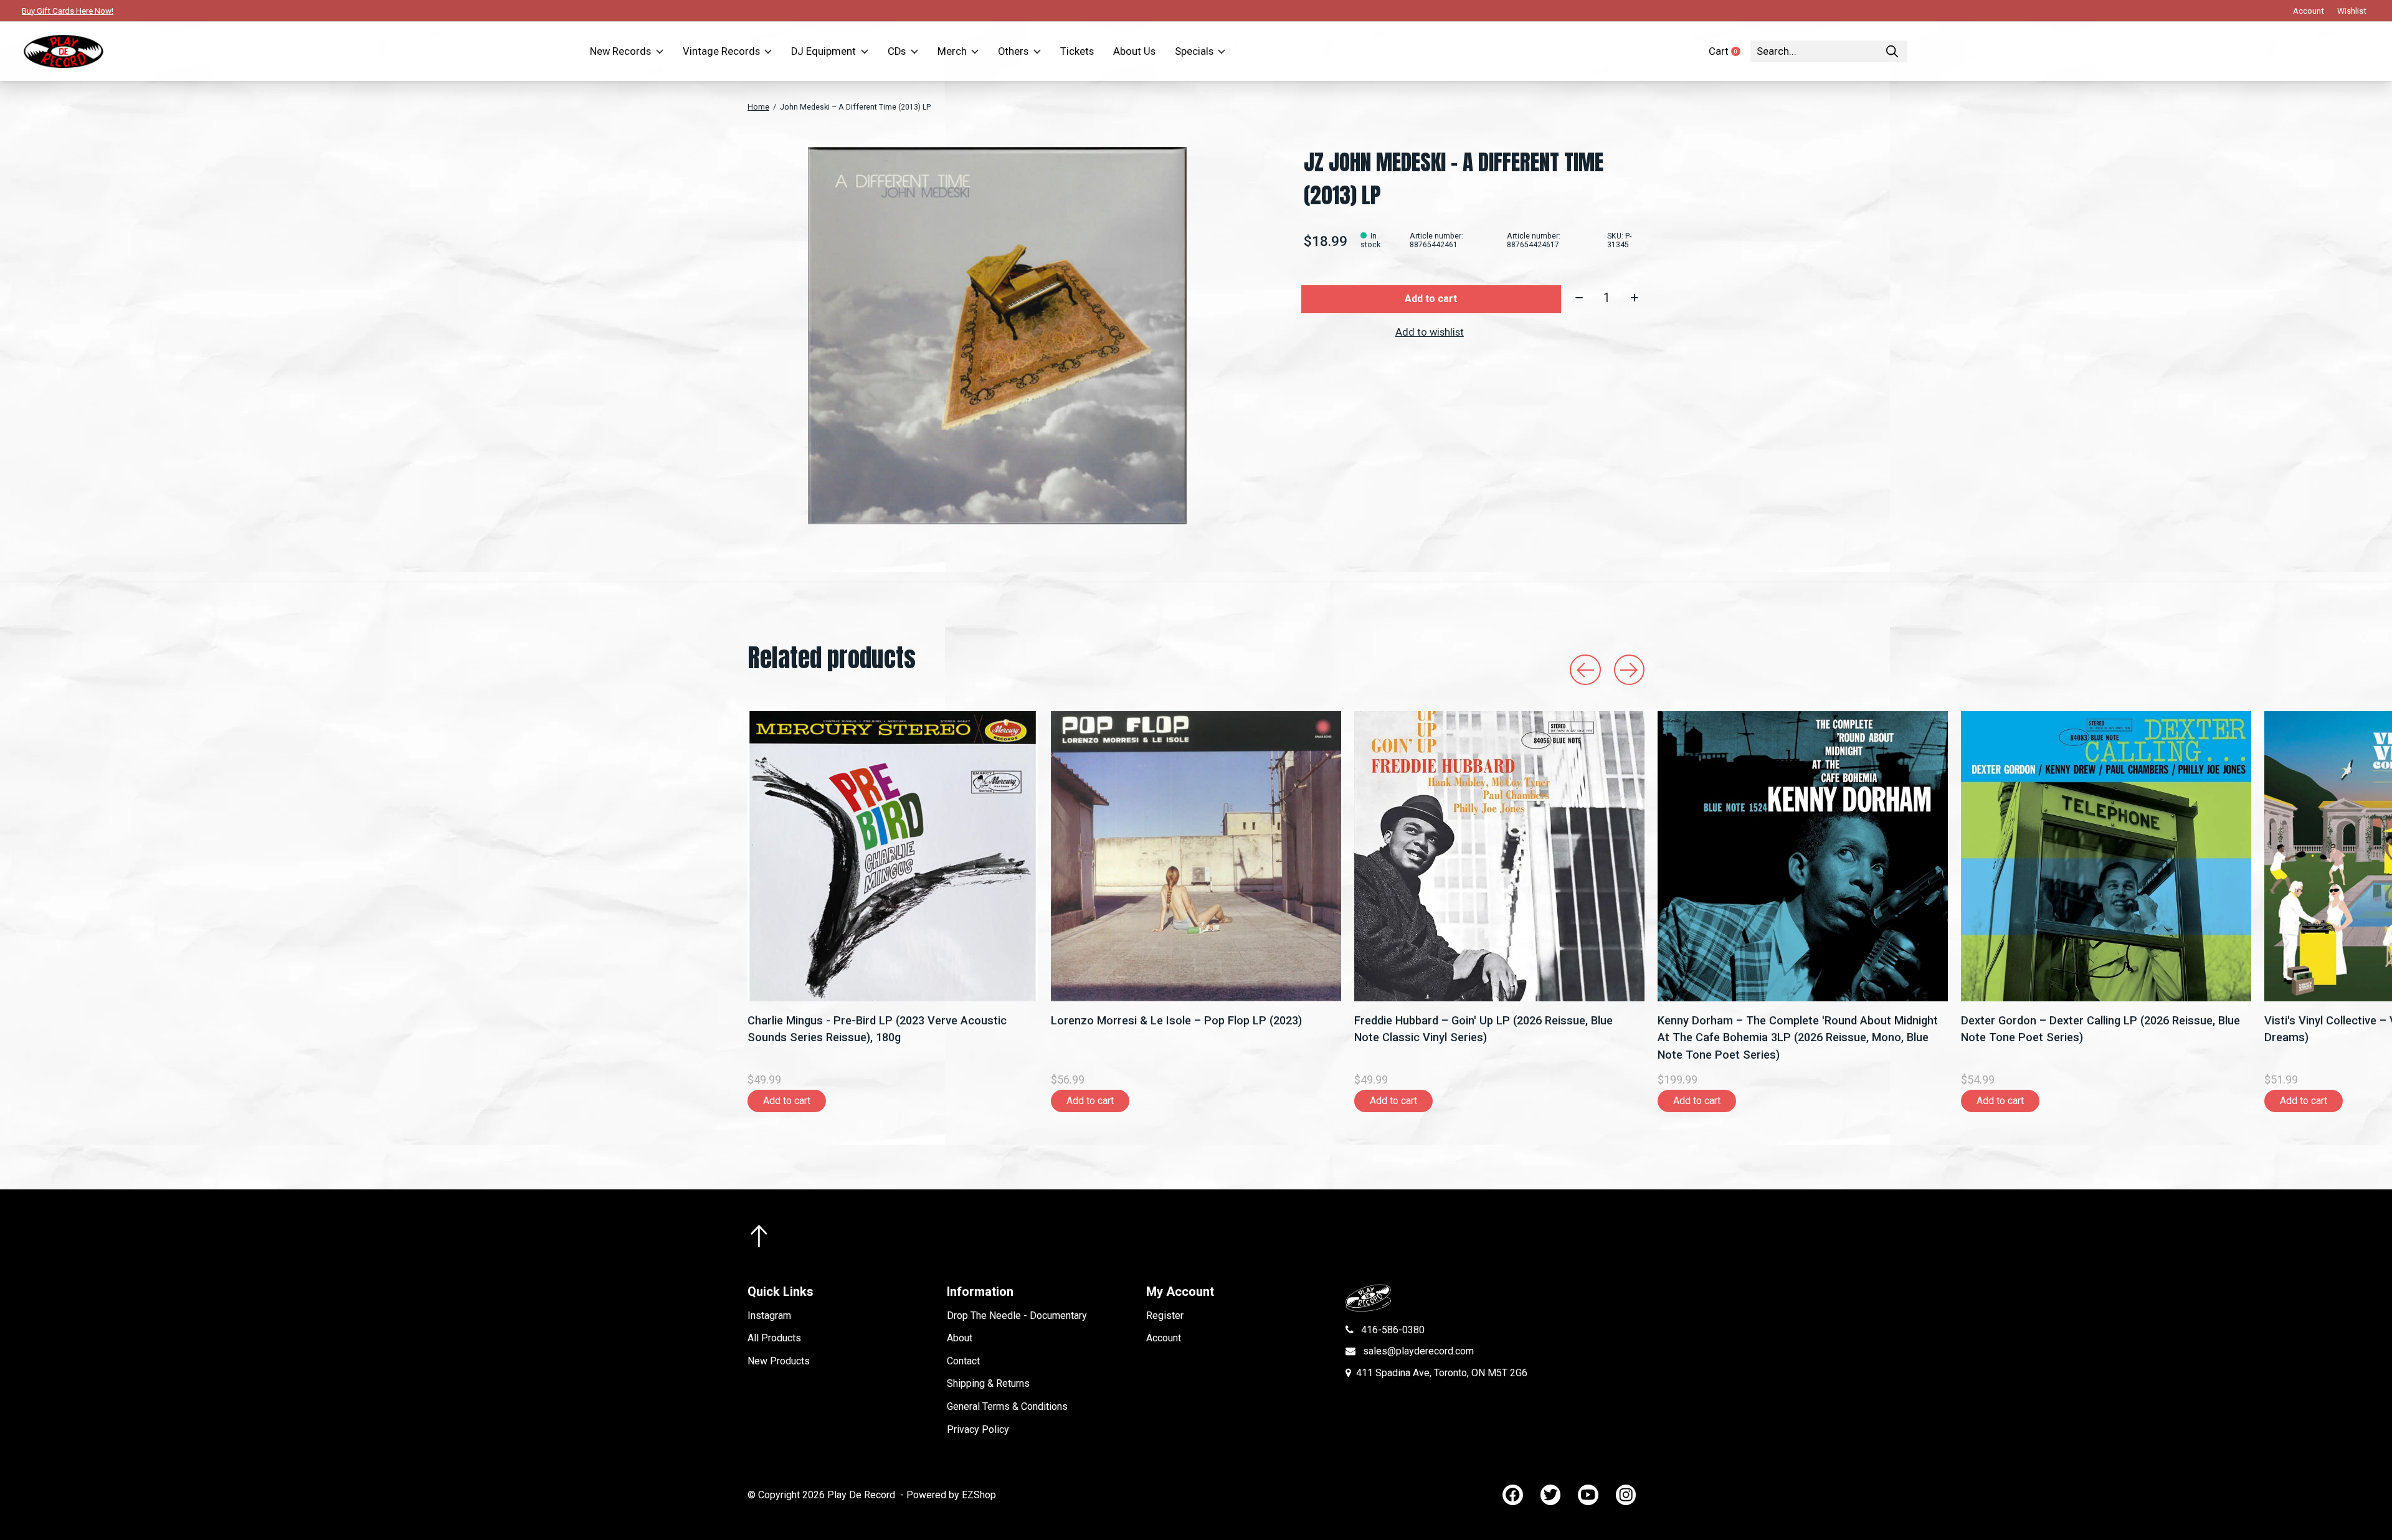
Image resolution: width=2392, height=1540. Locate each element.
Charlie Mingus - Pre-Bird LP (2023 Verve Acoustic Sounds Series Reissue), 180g (877, 1029)
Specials (1194, 51)
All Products (774, 1338)
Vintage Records (721, 51)
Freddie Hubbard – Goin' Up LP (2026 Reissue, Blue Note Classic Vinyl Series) (1483, 1029)
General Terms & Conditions (1007, 1406)
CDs (897, 51)
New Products (779, 1361)
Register (1165, 1316)
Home (758, 107)
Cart (1730, 51)
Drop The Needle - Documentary (1017, 1316)
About (960, 1338)
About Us (1134, 51)
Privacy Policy (978, 1429)
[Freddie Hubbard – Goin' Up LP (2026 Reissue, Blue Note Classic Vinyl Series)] (1499, 856)
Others (1013, 51)
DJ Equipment (823, 51)
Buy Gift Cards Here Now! (68, 11)
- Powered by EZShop (948, 1495)
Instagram (769, 1316)
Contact (963, 1361)
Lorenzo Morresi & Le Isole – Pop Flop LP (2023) (1176, 1020)
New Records (620, 51)
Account (1164, 1338)
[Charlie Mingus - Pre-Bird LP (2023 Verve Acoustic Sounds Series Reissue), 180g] (893, 856)
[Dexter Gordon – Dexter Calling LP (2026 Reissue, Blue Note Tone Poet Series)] (2106, 856)
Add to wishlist (1430, 332)
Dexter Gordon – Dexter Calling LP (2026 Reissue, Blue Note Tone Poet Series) (2100, 1029)
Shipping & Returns (988, 1383)
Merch (952, 51)
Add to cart (1431, 299)
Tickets (1077, 51)
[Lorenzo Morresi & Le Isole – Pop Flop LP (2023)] (1196, 856)
